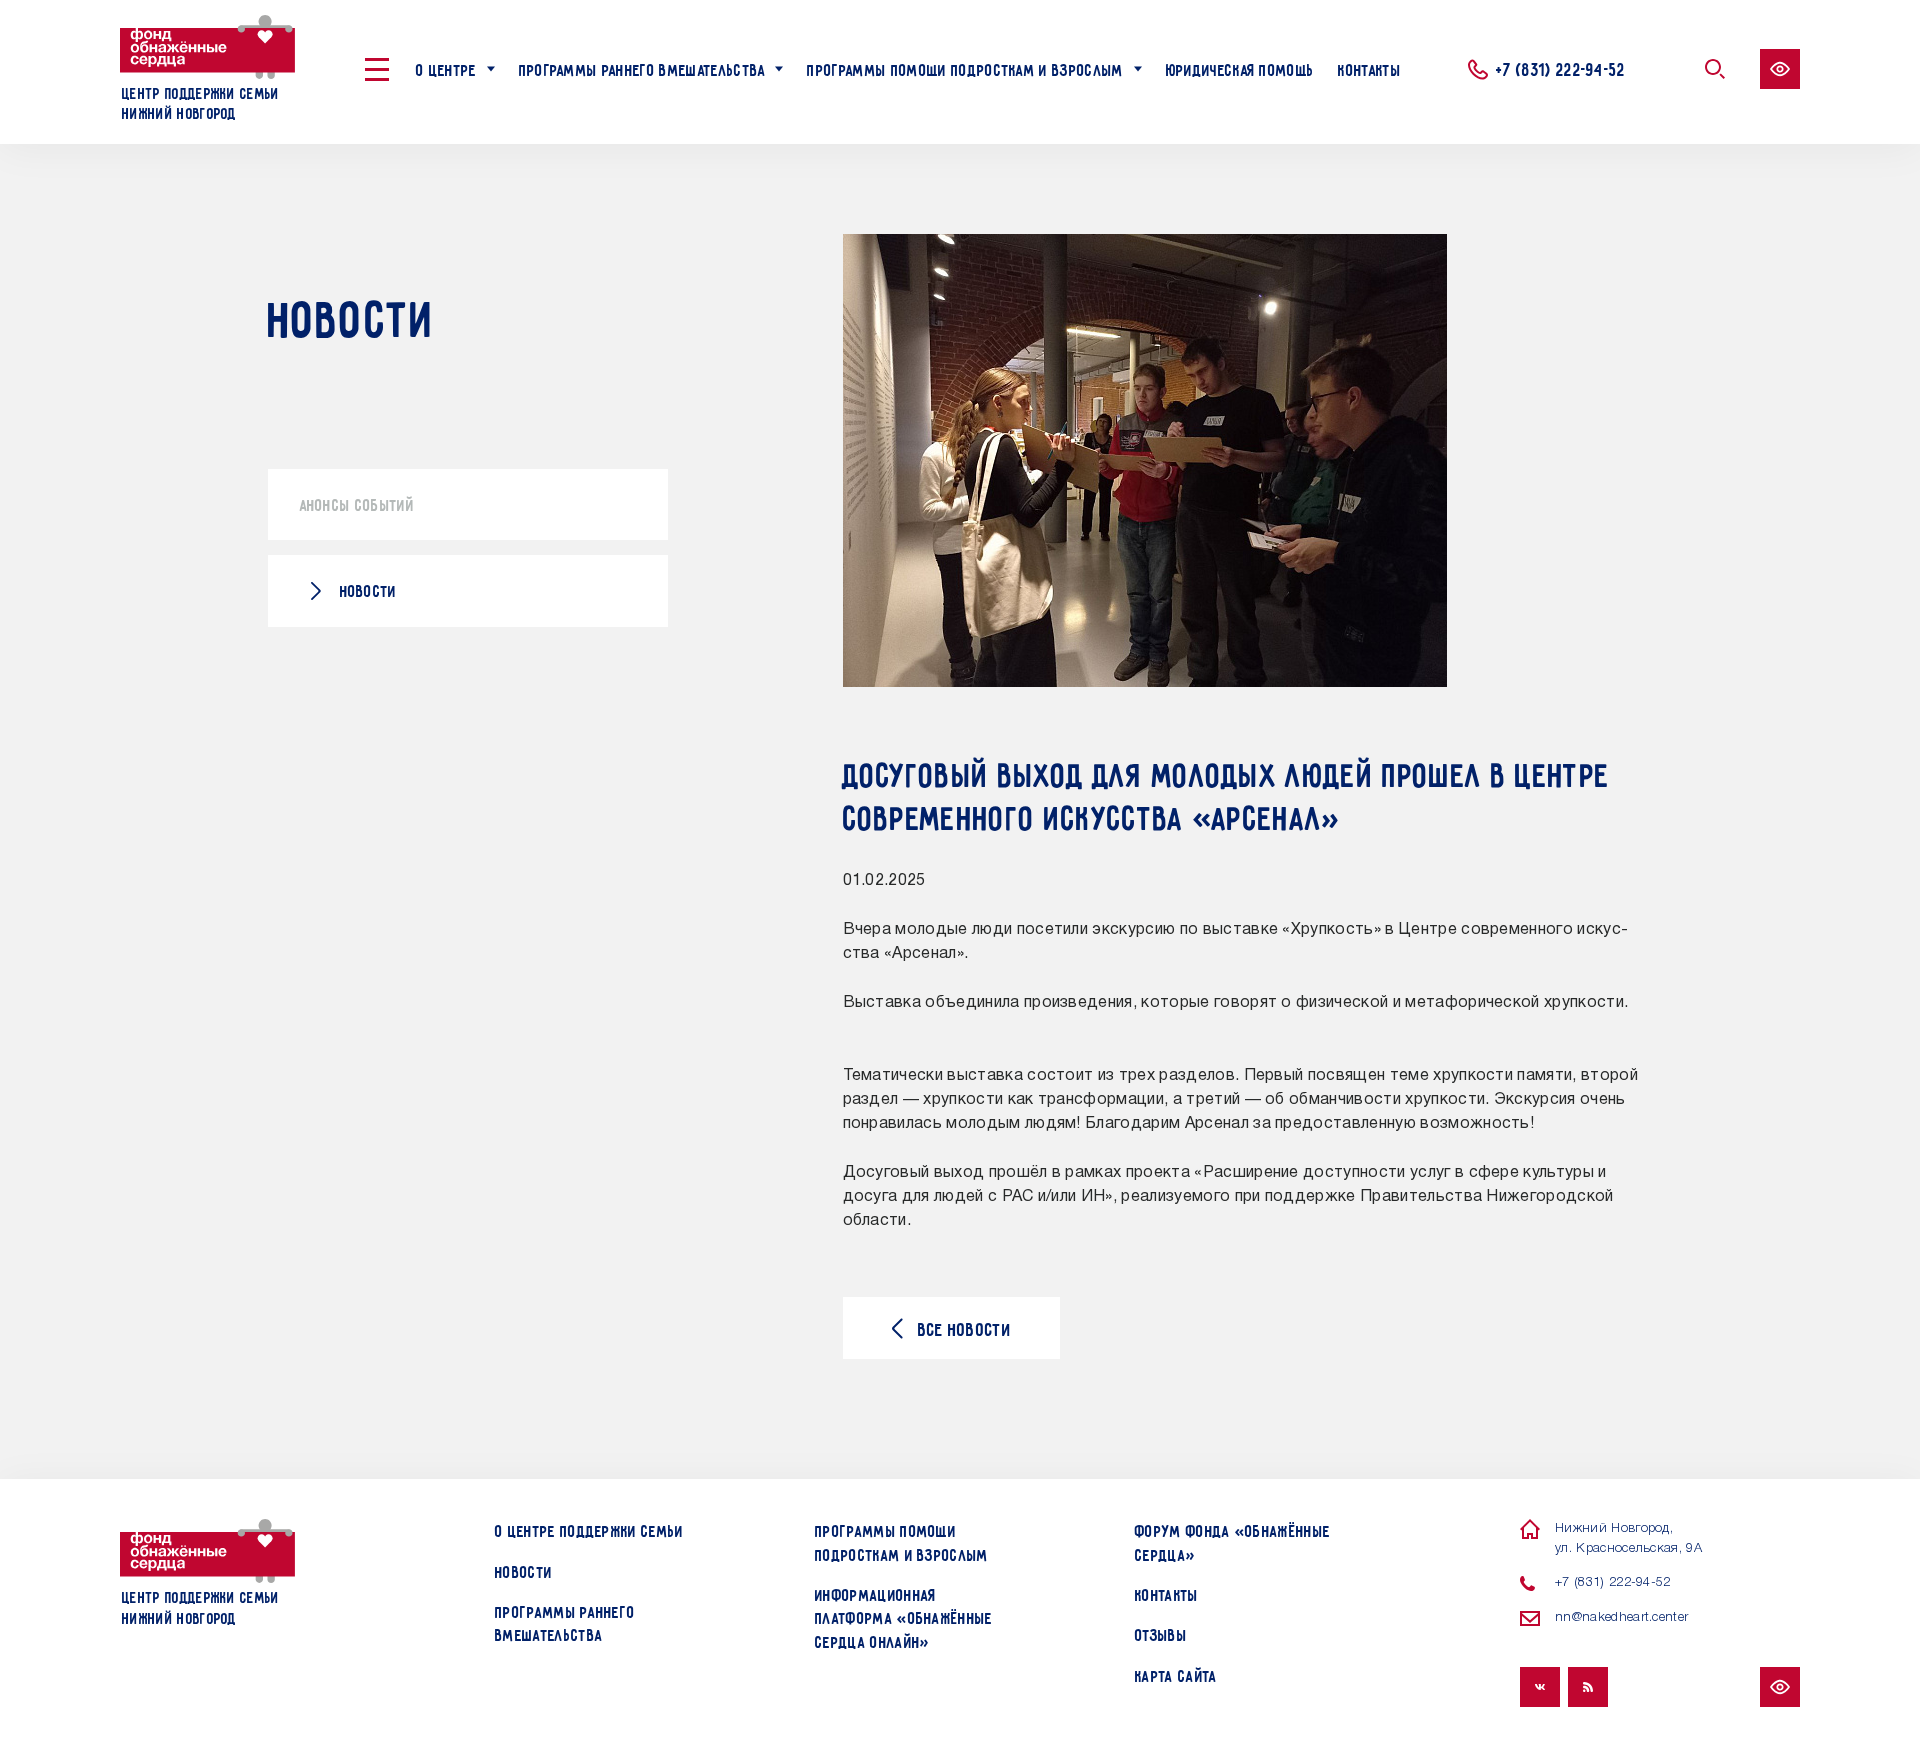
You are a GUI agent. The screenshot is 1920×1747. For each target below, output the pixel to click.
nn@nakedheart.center (1621, 1617)
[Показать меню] (377, 69)
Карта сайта (1176, 1675)
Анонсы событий (357, 504)
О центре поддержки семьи (589, 1530)
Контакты (1369, 69)
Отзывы (1161, 1634)
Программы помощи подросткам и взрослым (965, 69)
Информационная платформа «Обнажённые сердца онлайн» (904, 1617)
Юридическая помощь (1240, 69)
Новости (368, 590)
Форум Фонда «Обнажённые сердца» (1232, 1541)
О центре (446, 69)
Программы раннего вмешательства (642, 69)
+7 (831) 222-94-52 (1561, 68)
